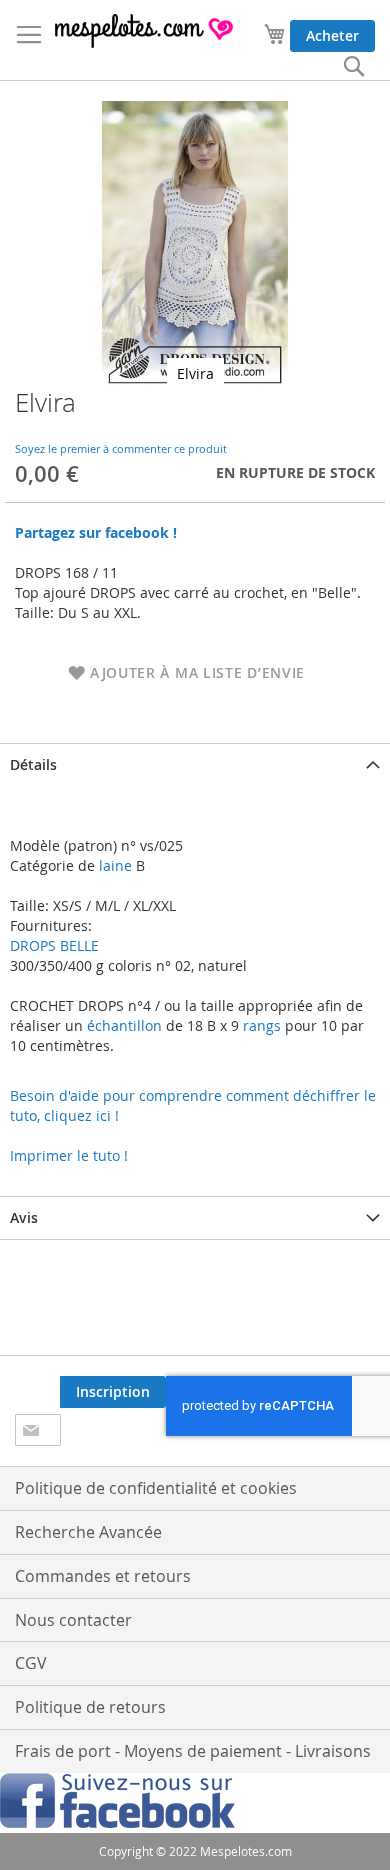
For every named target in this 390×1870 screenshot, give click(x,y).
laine (113, 865)
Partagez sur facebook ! (96, 532)
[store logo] (145, 31)
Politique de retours (90, 1707)
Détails (33, 764)
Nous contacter (73, 1620)
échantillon (124, 1025)
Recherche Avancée (88, 1532)
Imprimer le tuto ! (69, 1155)
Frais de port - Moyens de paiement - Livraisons (193, 1751)
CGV (31, 1663)
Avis (24, 1217)
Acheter (332, 35)
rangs (260, 1025)
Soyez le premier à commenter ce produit (121, 448)
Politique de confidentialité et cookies (156, 1488)
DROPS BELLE (54, 945)
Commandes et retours (103, 1576)
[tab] (195, 764)
